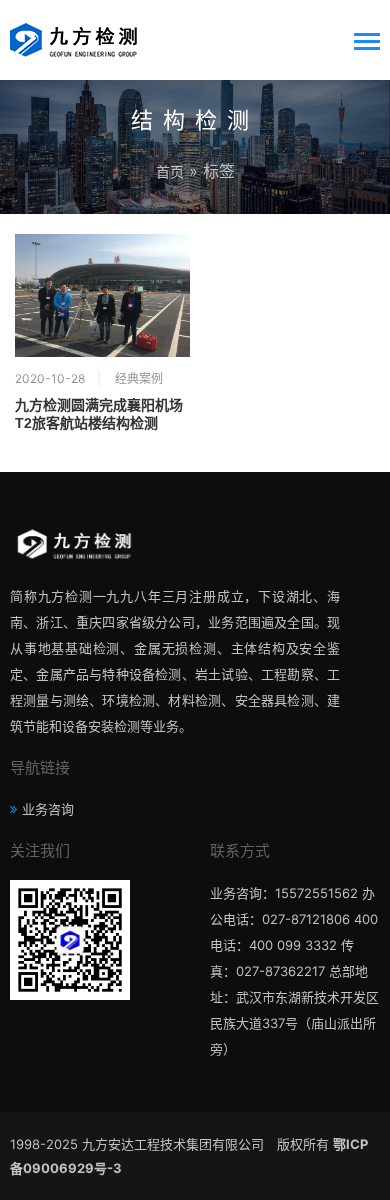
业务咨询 (48, 809)
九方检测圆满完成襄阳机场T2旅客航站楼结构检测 (99, 414)
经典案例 (139, 378)
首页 (170, 171)
